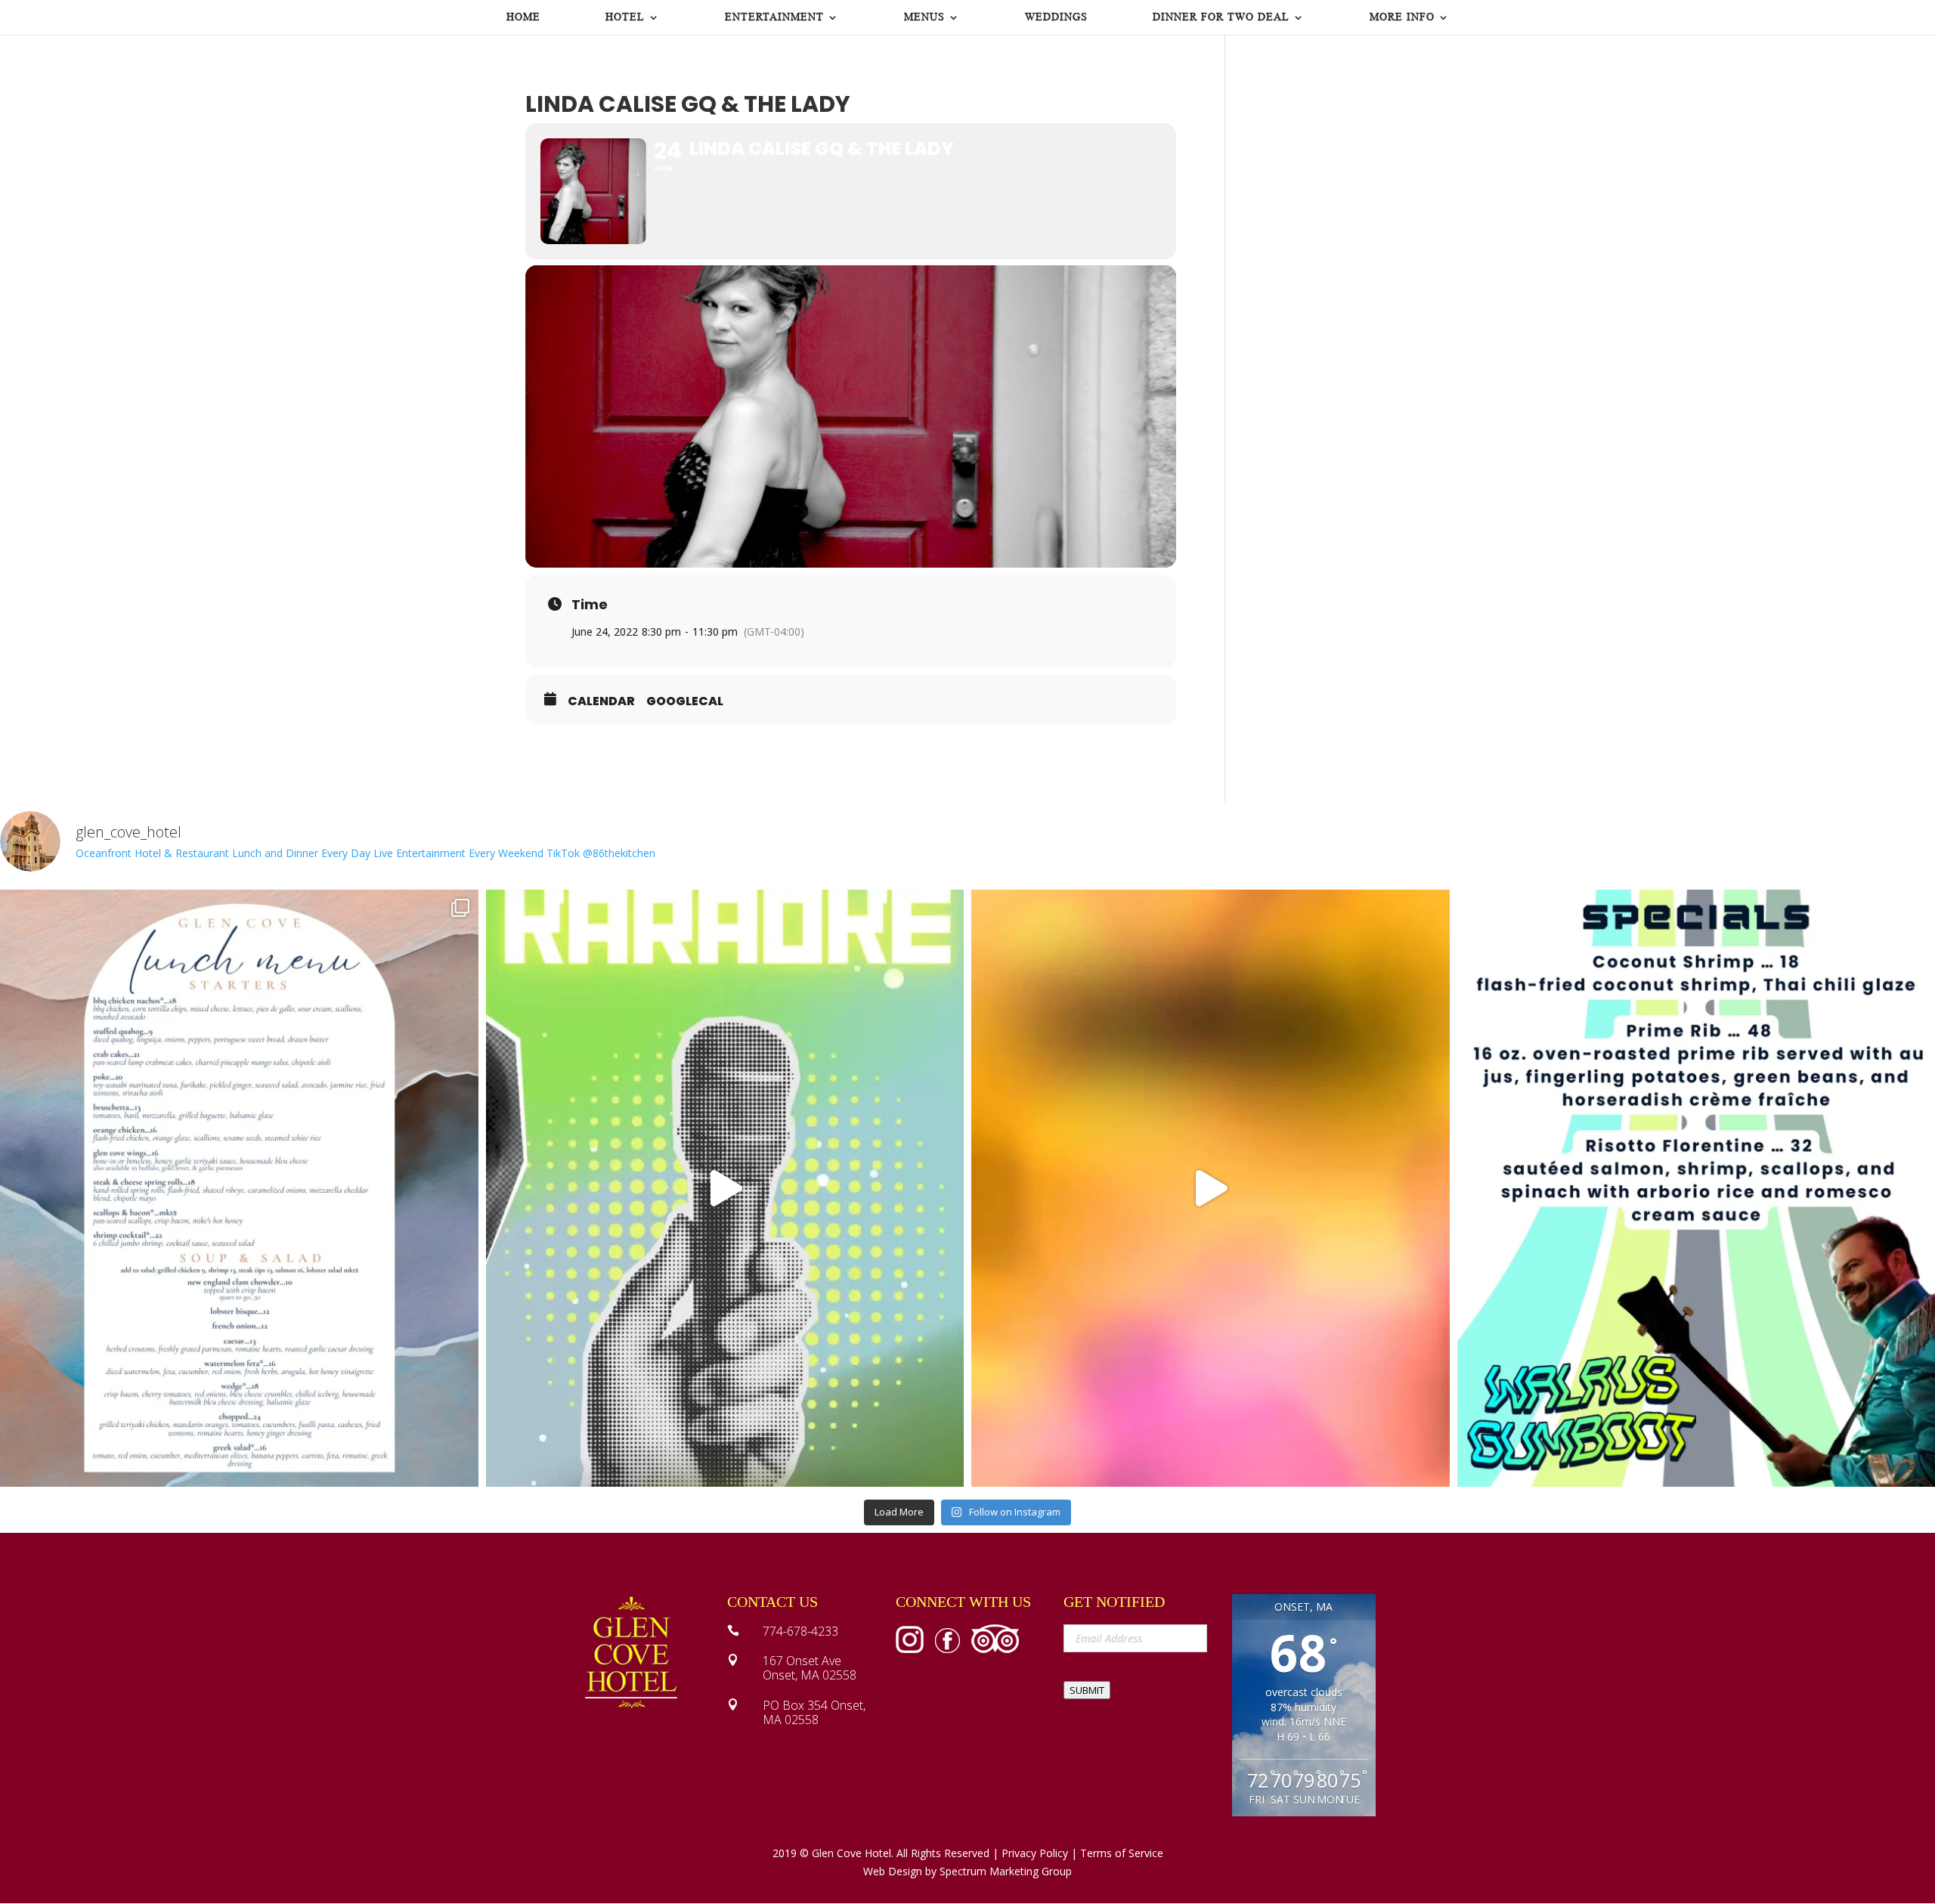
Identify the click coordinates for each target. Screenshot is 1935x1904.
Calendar (601, 701)
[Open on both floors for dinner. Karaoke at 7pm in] (725, 1189)
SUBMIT (1087, 1690)
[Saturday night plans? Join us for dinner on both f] (1211, 1189)
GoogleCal (685, 701)
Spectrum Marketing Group (1006, 1871)
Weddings (1056, 17)
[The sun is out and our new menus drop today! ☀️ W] (239, 1189)
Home (523, 17)
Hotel (625, 17)
